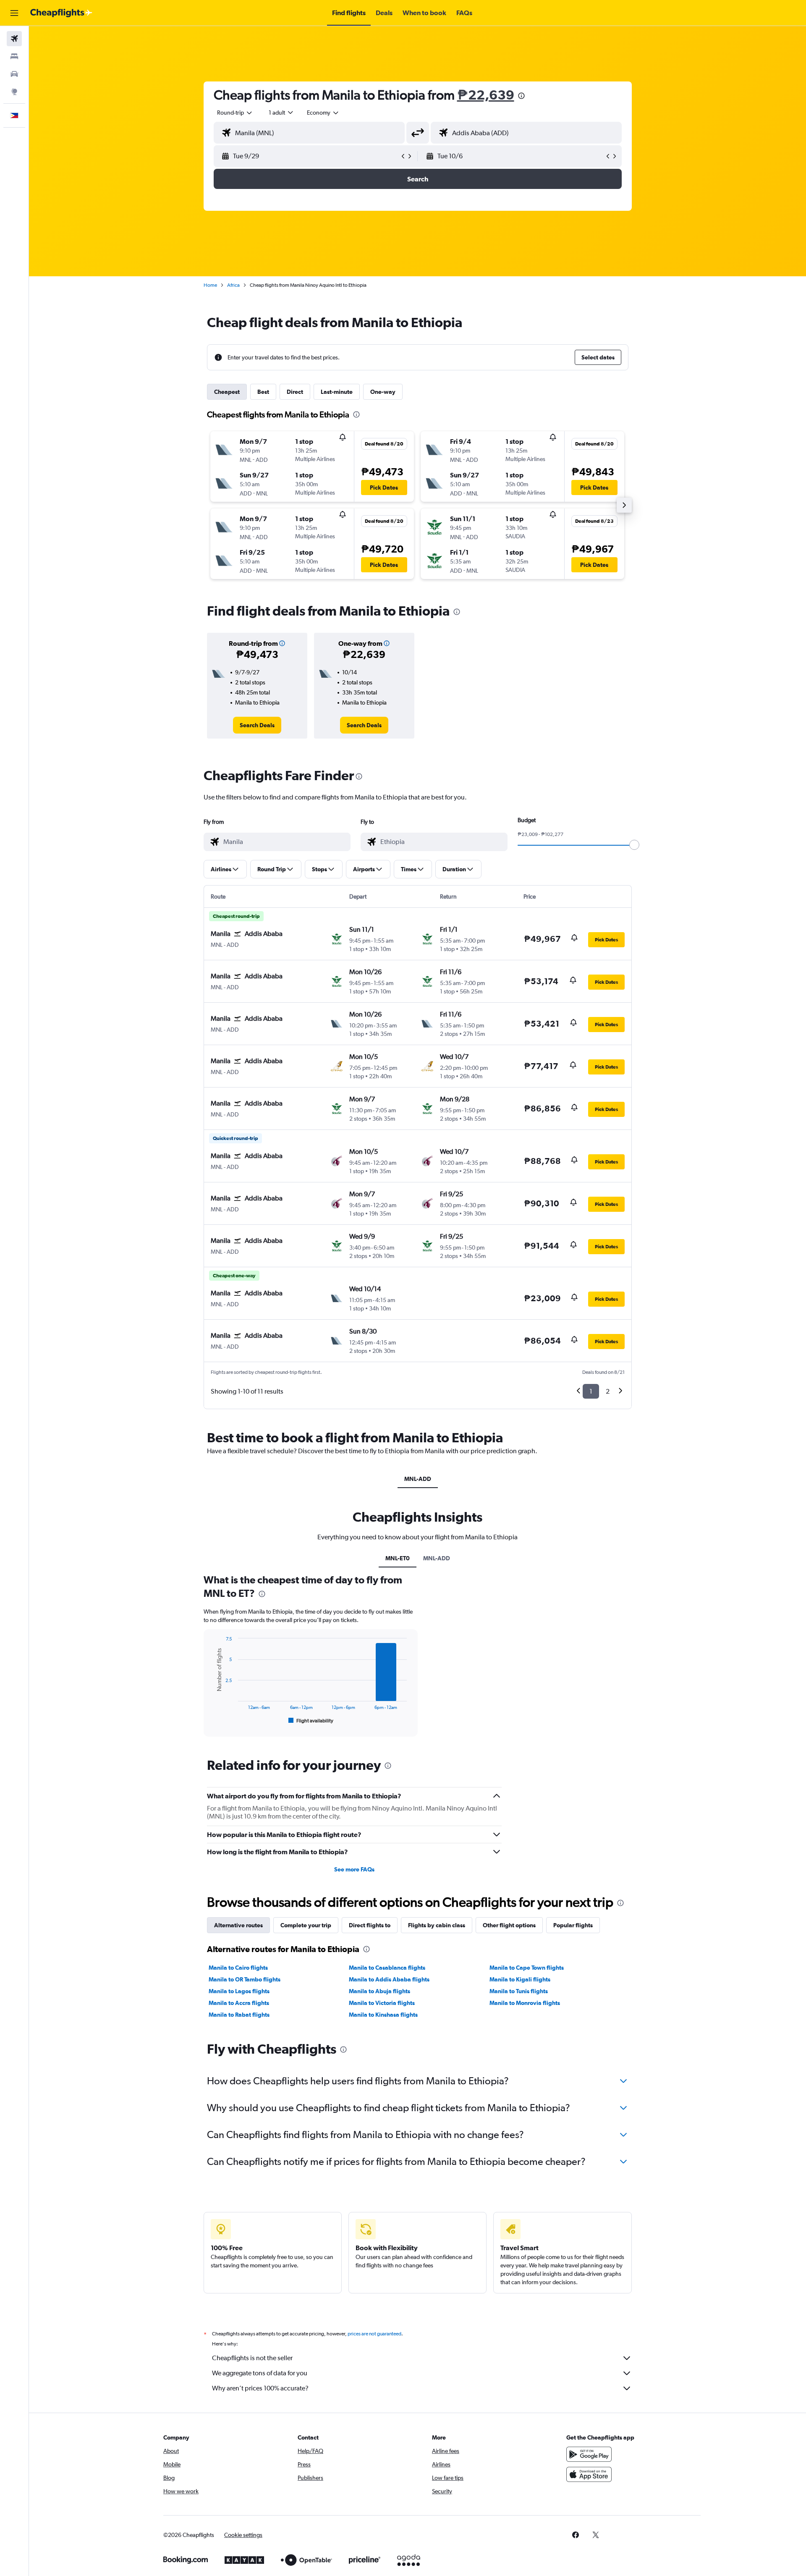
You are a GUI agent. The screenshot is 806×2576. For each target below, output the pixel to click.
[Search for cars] (14, 74)
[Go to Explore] (14, 92)
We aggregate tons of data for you (260, 2373)
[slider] (634, 845)
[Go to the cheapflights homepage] (61, 13)
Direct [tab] (295, 392)
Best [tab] (263, 392)
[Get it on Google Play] (589, 2454)
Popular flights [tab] (573, 1925)
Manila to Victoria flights (382, 2003)
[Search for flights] (14, 39)
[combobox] (235, 113)
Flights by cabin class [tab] (437, 1925)
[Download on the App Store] (589, 2474)
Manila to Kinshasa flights (383, 2015)
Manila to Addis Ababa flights (389, 1979)
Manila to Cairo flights (238, 1968)
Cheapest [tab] (227, 392)
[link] (257, 725)
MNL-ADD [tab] (418, 1479)
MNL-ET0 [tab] (398, 1558)
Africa (233, 285)
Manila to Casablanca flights (387, 1968)
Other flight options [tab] (509, 1925)
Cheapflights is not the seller (252, 2358)
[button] (14, 13)
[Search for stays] (14, 56)
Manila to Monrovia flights (525, 2003)
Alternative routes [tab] (238, 1925)
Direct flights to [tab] (370, 1925)
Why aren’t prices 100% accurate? (260, 2388)
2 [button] (608, 1391)
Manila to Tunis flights (519, 1991)
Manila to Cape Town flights (527, 1968)
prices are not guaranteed (374, 2334)
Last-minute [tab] (337, 392)
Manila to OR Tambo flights (245, 1979)
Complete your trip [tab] (306, 1925)
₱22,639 (486, 95)
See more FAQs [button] (354, 1869)
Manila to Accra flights (239, 2003)
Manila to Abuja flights (379, 1991)
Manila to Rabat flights (239, 2015)
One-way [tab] (383, 392)
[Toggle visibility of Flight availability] (311, 1721)
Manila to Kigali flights (520, 1979)
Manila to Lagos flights (239, 1991)
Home (210, 285)
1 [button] (591, 1391)
